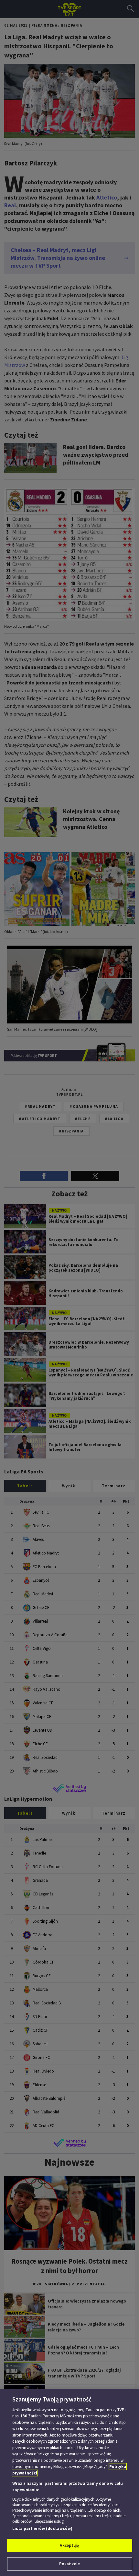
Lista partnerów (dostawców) (42, 2528)
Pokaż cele (69, 2564)
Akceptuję (69, 2545)
